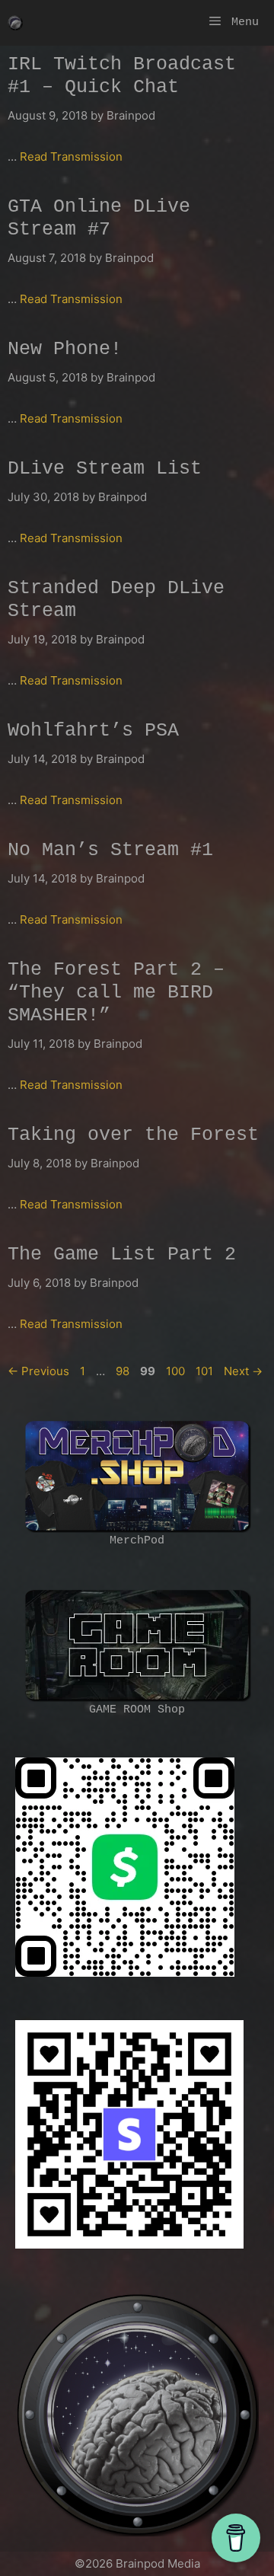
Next (243, 1371)
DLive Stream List (105, 469)
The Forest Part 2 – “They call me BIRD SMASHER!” (116, 993)
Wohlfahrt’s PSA (93, 731)
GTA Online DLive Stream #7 (99, 218)
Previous (38, 1371)
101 (206, 1371)
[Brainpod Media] (15, 23)
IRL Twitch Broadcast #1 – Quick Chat (122, 76)
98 (124, 1371)
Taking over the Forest (133, 1135)
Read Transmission (71, 156)
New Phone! (65, 349)
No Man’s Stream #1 (110, 850)
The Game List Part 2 (122, 1254)
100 (177, 1371)
